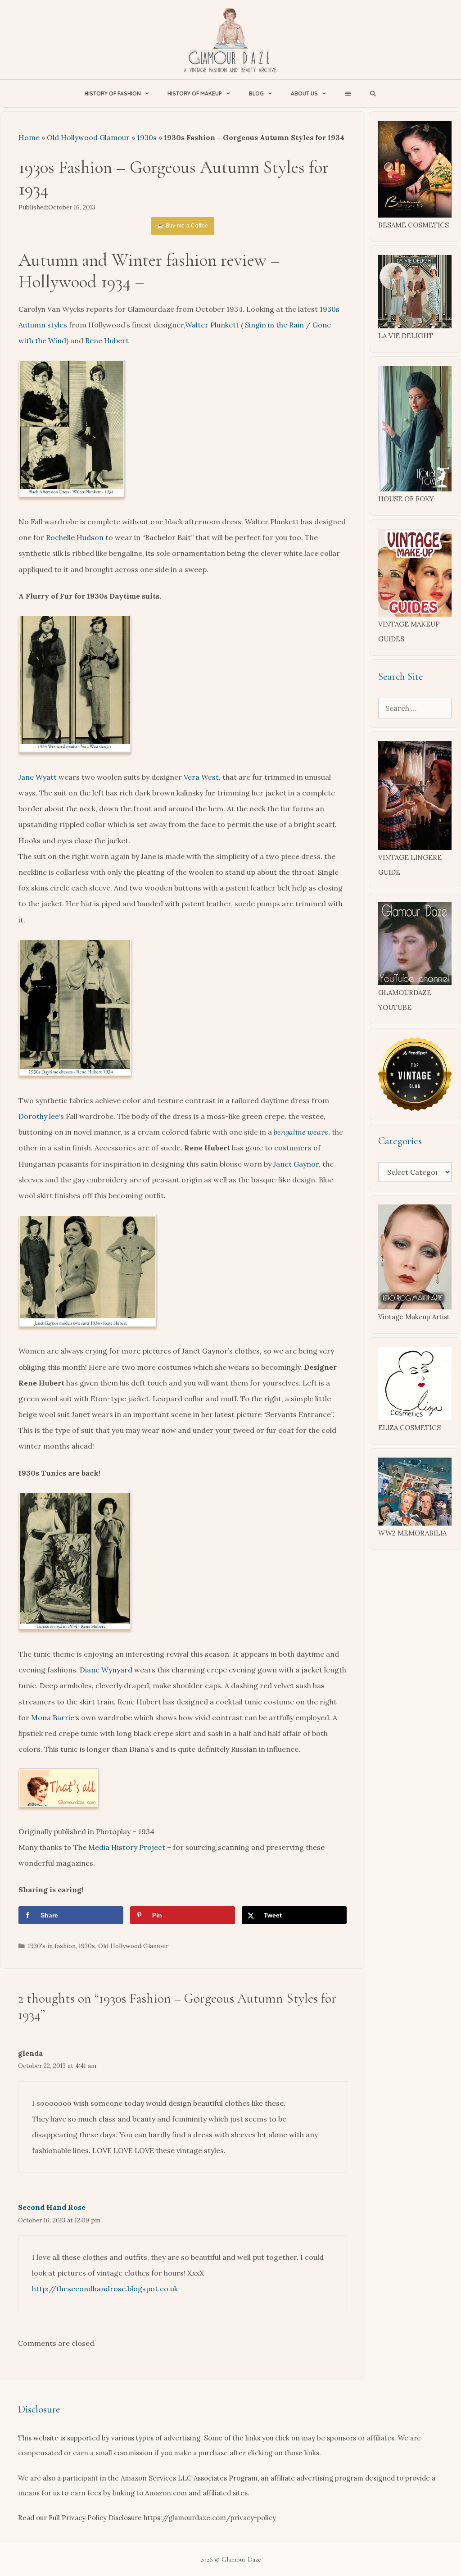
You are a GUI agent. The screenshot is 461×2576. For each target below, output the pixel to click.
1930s (147, 137)
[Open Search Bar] (373, 93)
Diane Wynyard (106, 1670)
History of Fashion (113, 93)
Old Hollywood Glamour (88, 137)
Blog (256, 93)
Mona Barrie (53, 1717)
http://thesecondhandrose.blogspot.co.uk (105, 2289)
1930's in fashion (52, 1946)
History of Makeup (195, 93)
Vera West (201, 777)
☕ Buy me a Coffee (183, 226)
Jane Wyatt (38, 777)
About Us (304, 93)
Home (29, 137)
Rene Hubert (107, 341)
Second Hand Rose (52, 2207)
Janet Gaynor (296, 1164)
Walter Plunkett (212, 325)
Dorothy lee (39, 1116)
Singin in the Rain (274, 325)
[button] (348, 93)
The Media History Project (119, 1847)
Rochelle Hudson (75, 537)
